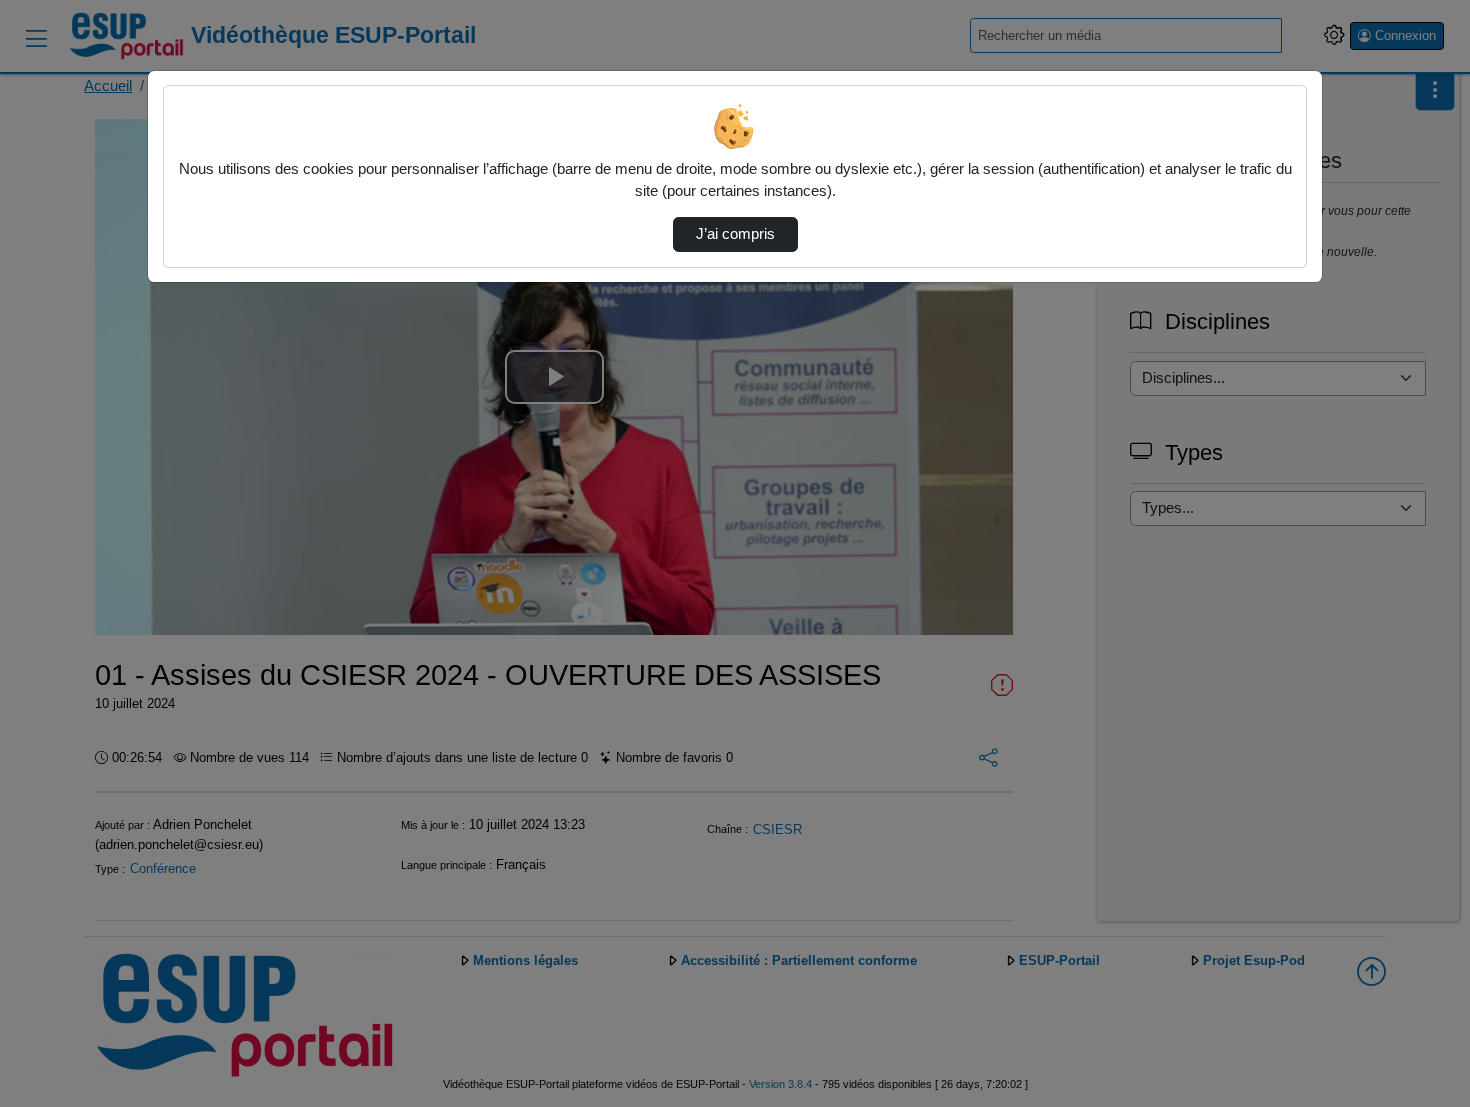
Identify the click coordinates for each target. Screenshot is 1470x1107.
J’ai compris (735, 234)
